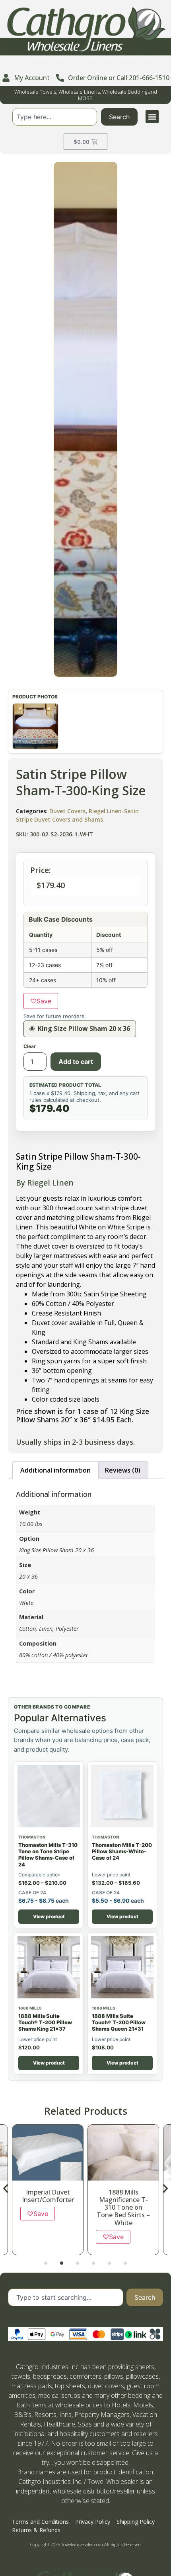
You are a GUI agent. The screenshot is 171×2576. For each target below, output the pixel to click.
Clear (30, 1046)
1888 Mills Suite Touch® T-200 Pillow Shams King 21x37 (45, 2022)
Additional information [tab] (55, 1470)
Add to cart (76, 1062)
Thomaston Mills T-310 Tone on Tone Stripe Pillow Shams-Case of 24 (48, 1855)
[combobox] (55, 117)
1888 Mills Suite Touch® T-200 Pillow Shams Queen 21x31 (119, 2022)
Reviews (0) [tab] (123, 1470)
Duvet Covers (67, 811)
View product (49, 1916)
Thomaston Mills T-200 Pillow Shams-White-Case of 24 (122, 1851)
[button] (152, 117)
